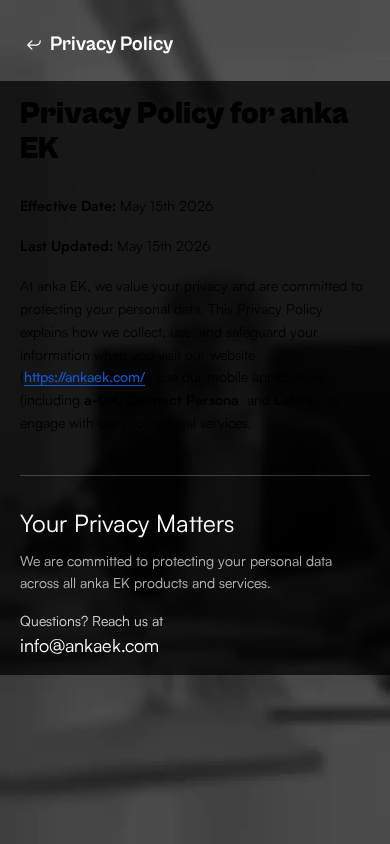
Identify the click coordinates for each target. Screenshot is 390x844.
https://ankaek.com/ (84, 376)
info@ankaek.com (89, 645)
